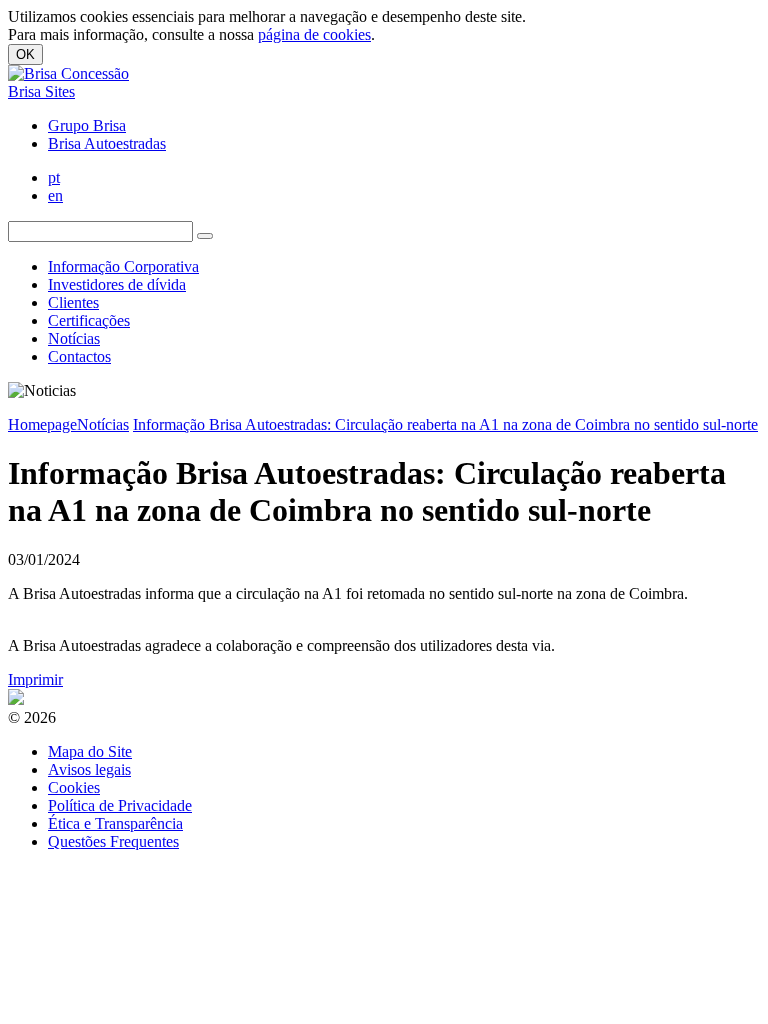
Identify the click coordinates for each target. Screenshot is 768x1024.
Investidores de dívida (117, 284)
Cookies (74, 787)
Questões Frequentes (113, 841)
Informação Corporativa (123, 266)
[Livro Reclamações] (16, 699)
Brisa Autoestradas (107, 143)
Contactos (79, 356)
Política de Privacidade (120, 805)
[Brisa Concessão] (68, 73)
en (55, 195)
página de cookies (314, 34)
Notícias (74, 338)
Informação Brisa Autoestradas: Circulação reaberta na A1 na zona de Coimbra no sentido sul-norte (445, 424)
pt (54, 177)
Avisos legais (89, 769)
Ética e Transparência (115, 823)
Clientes (73, 302)
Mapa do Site (90, 751)
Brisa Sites (41, 91)
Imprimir (35, 679)
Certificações (89, 320)
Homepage (42, 424)
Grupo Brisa (87, 125)
